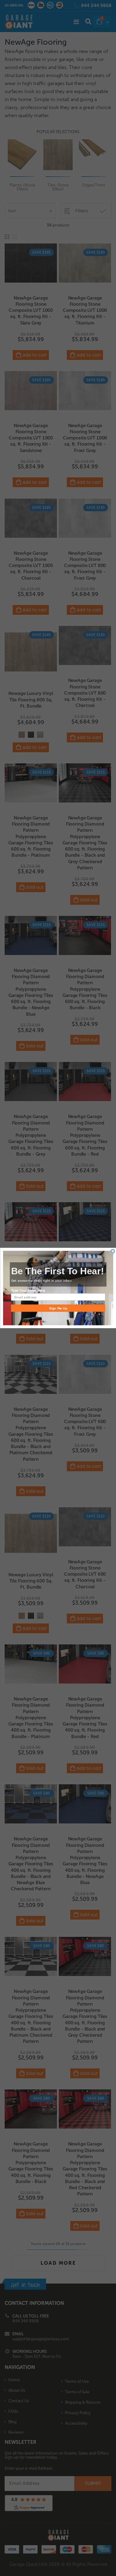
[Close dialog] (113, 1251)
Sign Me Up (58, 1308)
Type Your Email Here (28, 1290)
